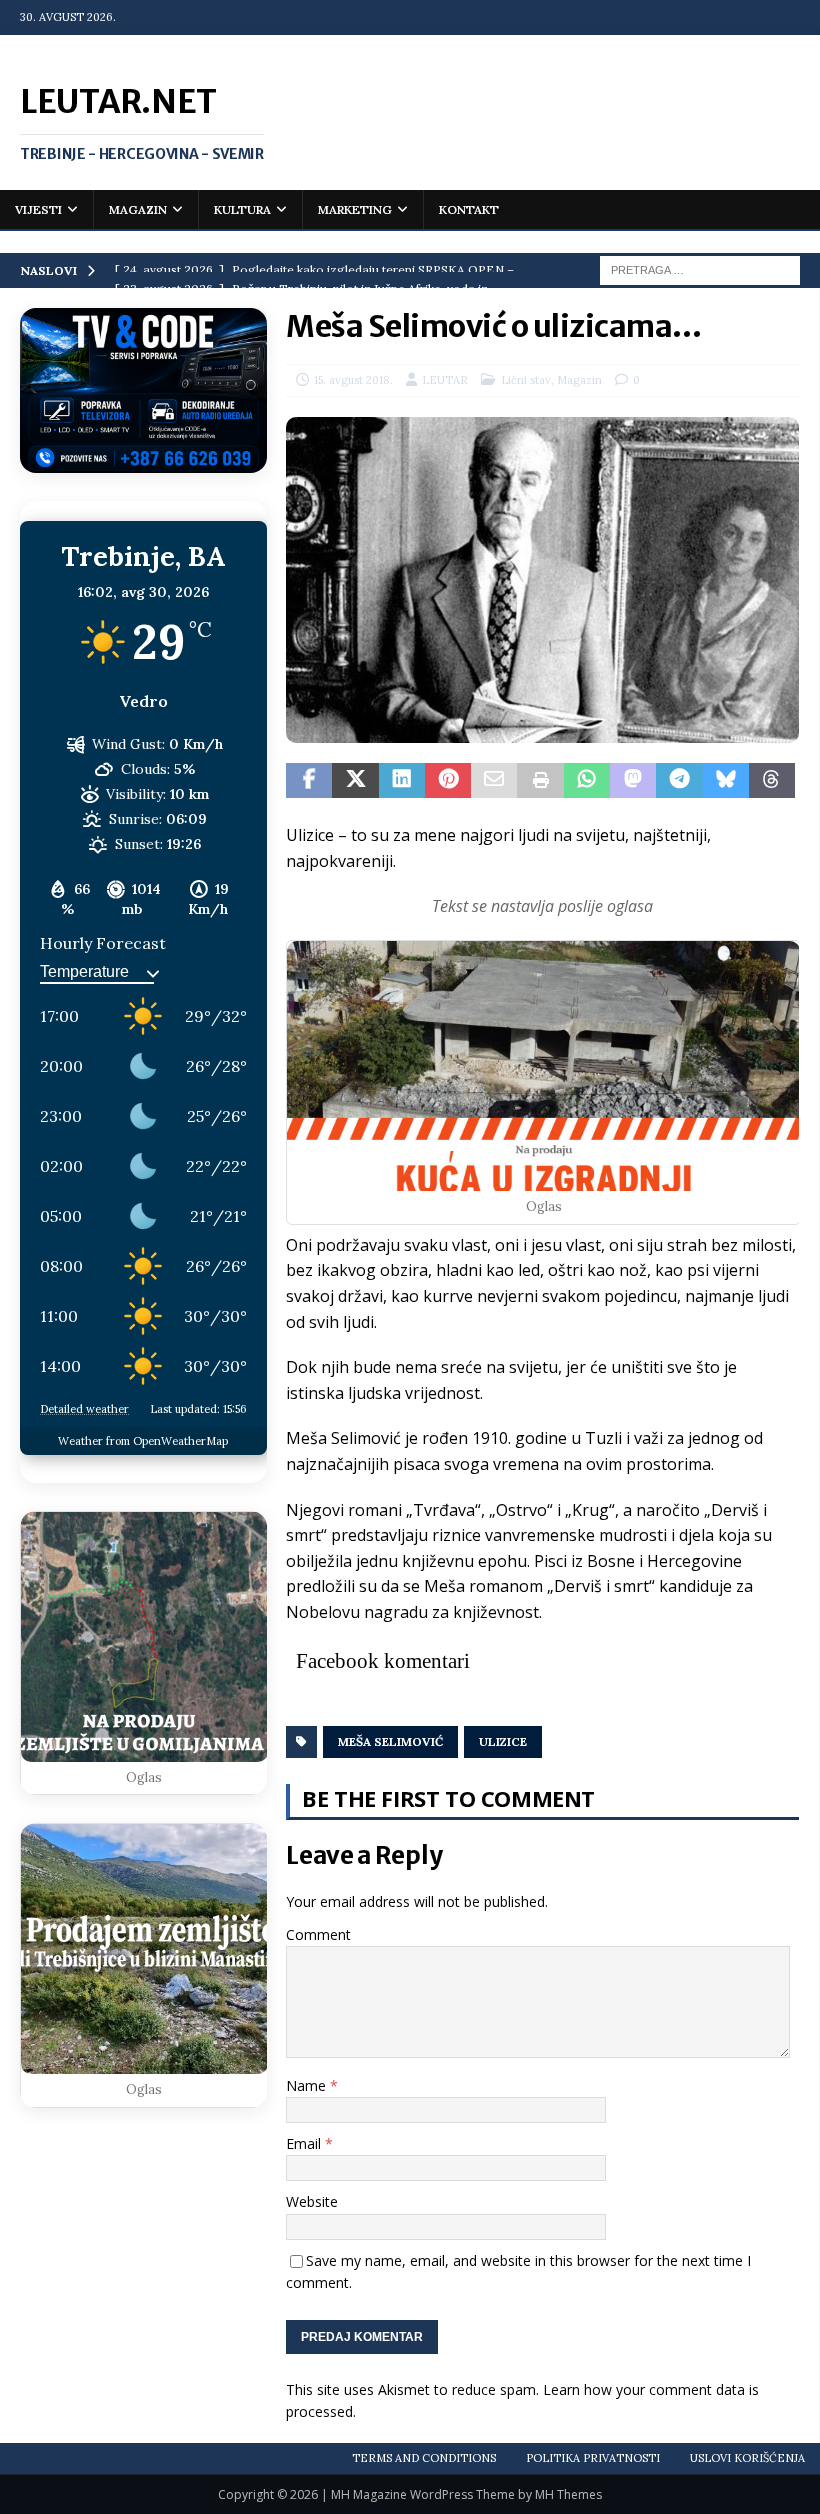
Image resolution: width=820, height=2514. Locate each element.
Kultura (242, 209)
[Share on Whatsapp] (587, 781)
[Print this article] (540, 781)
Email (305, 2143)
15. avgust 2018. (353, 380)
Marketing (355, 209)
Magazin (138, 209)
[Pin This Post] (448, 781)
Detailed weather (84, 1409)
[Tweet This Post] (355, 781)
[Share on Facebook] (309, 781)
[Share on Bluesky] (726, 781)
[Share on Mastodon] (633, 781)
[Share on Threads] (772, 781)
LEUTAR (445, 380)
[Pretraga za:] (700, 269)
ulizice (503, 1741)
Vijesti (38, 209)
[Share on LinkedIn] (402, 781)
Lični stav (526, 380)
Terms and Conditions (424, 2458)
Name (308, 2085)
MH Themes (568, 2494)
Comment (318, 1934)
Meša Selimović (390, 1741)
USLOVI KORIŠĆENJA (747, 2458)
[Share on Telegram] (679, 781)
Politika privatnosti (593, 2458)
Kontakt (469, 209)
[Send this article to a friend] (494, 781)
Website (312, 2201)
